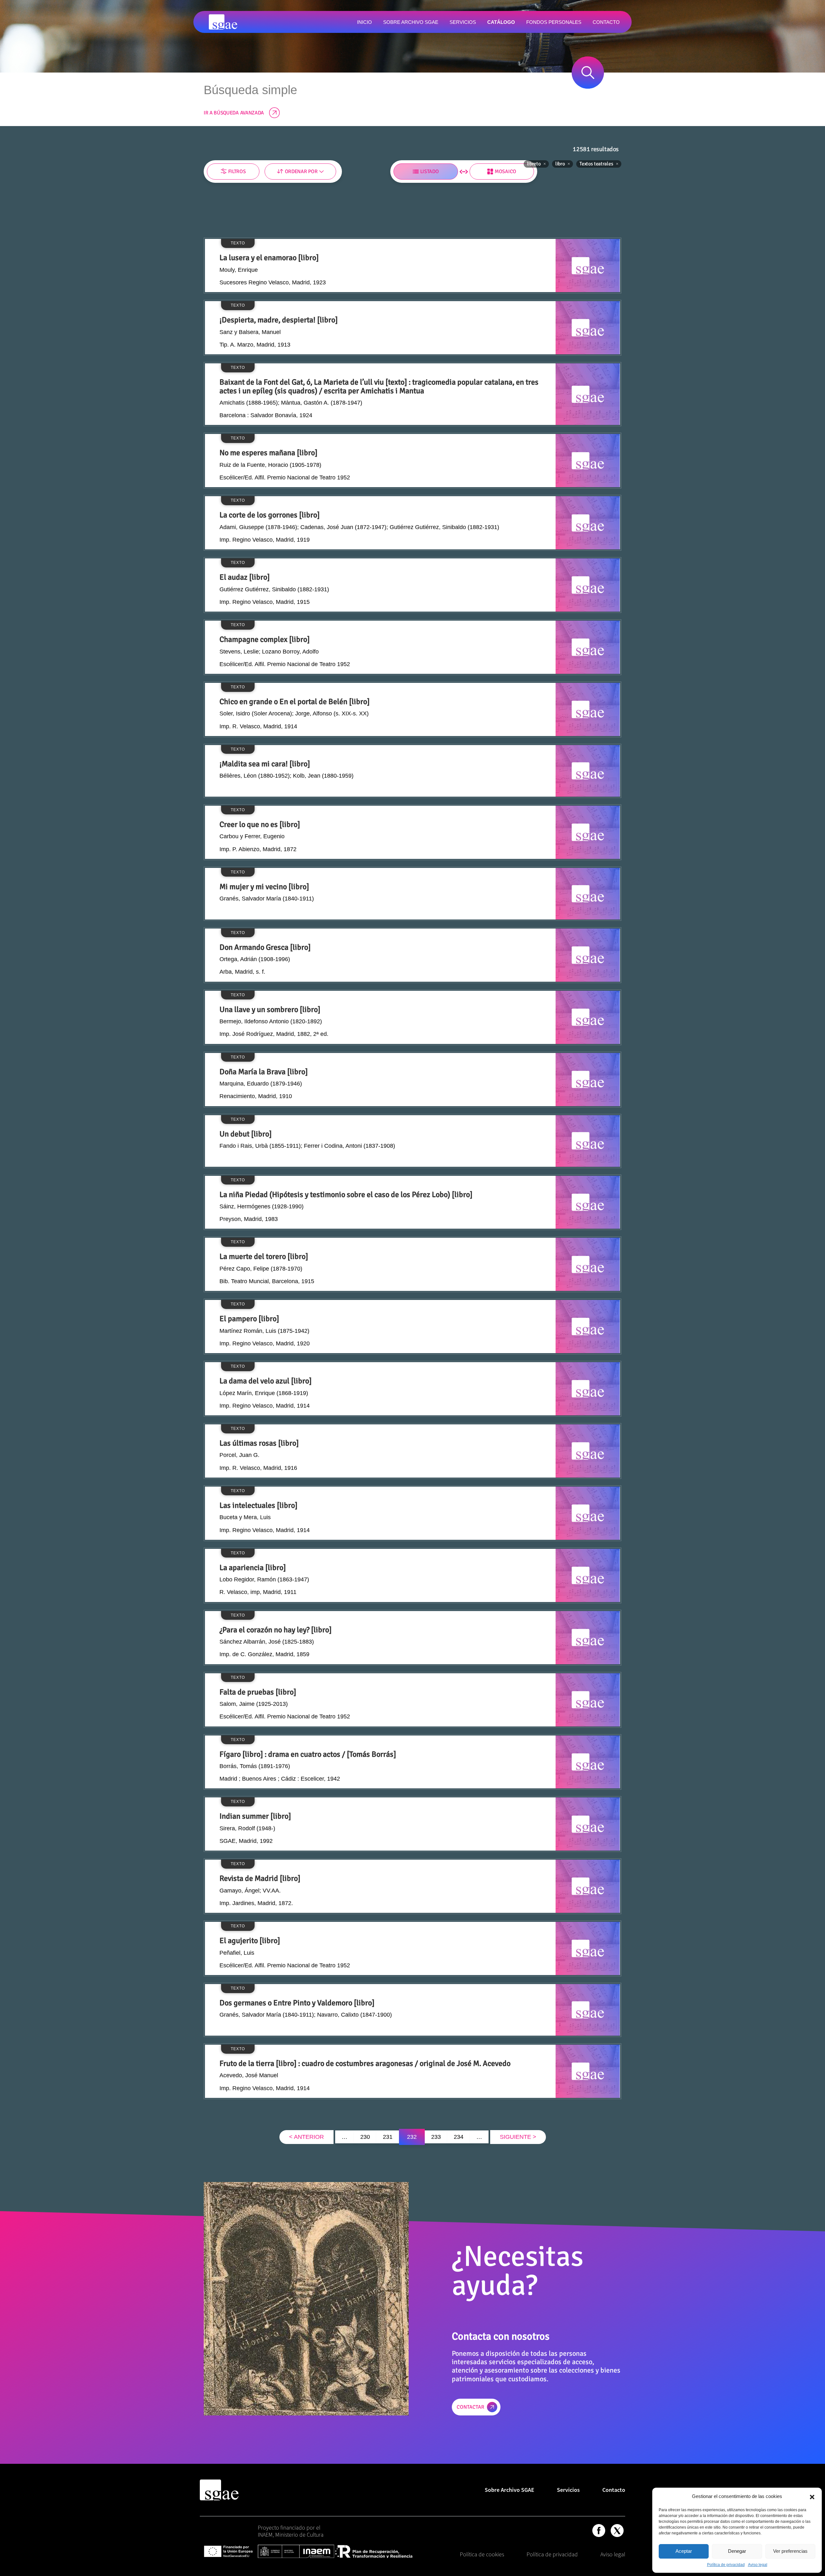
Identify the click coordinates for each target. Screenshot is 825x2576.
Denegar (737, 2551)
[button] (812, 2496)
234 (459, 2137)
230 (365, 2137)
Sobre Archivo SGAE (510, 2490)
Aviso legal (758, 2565)
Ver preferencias (790, 2551)
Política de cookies (482, 2554)
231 (388, 2137)
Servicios (568, 2490)
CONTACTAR (471, 2407)
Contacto (614, 2490)
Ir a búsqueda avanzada (234, 113)
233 (436, 2137)
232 (412, 2137)
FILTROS (237, 172)
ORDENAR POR (301, 172)
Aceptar (684, 2551)
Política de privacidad (726, 2565)
